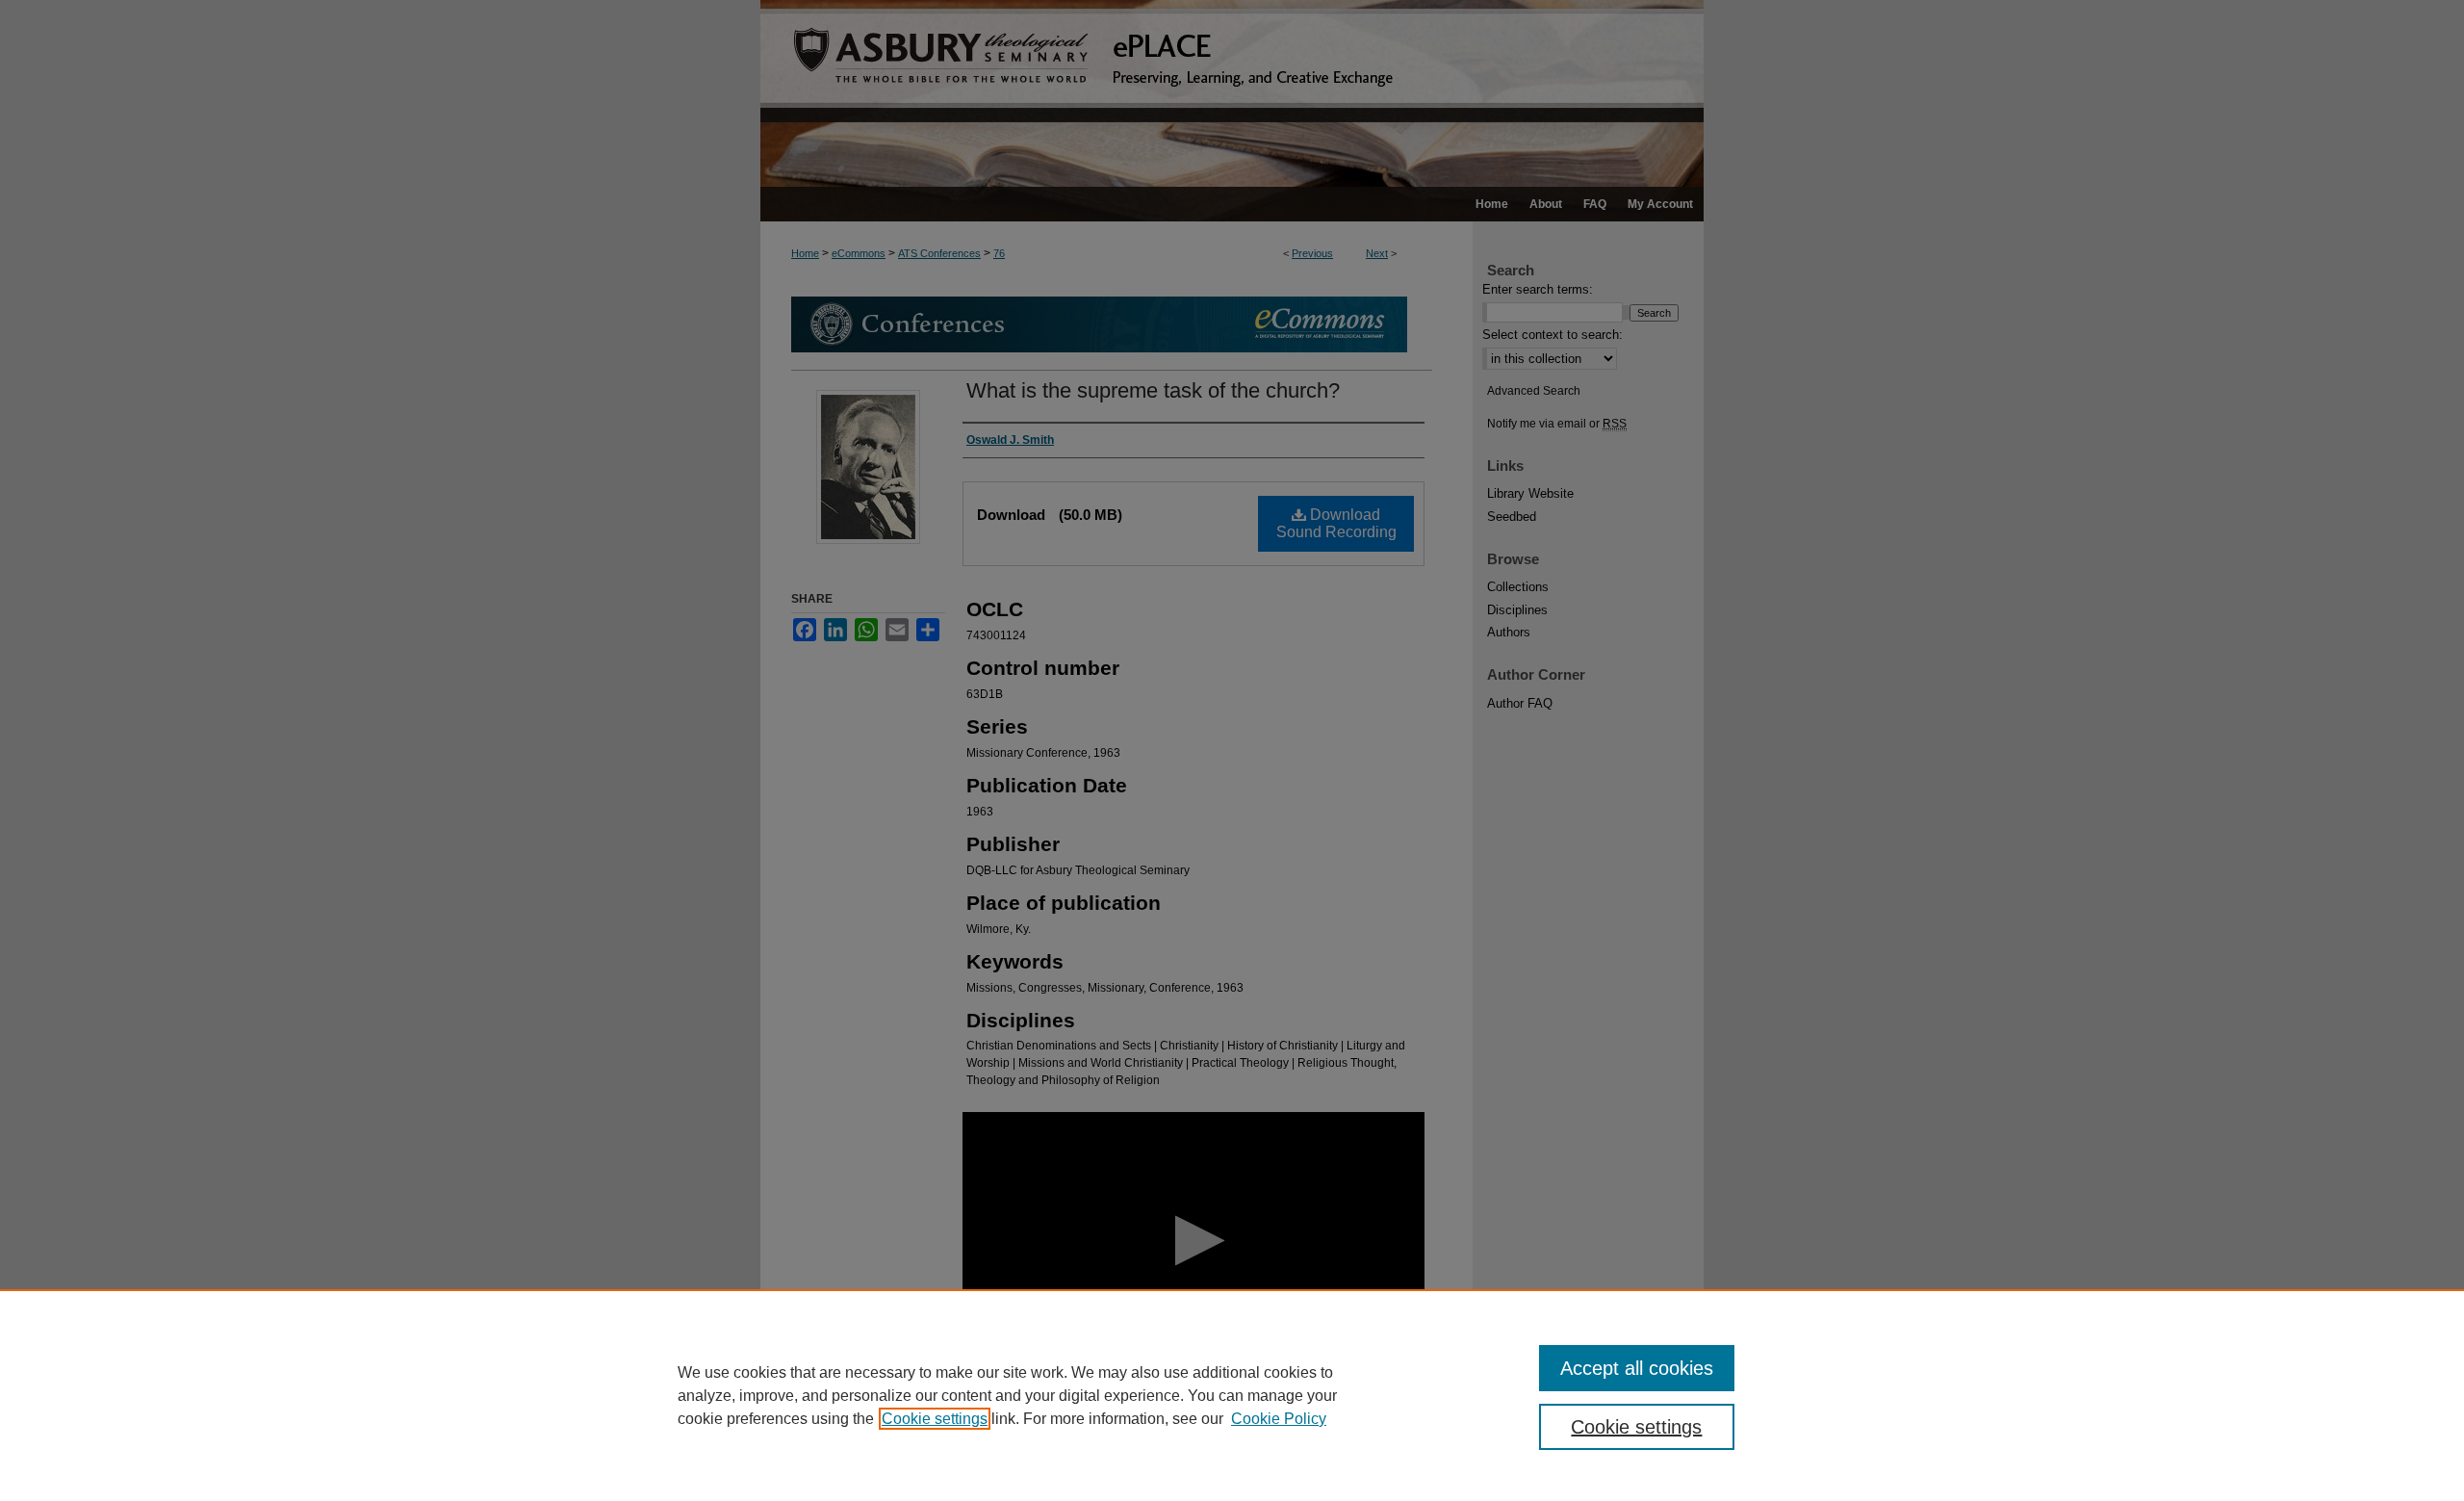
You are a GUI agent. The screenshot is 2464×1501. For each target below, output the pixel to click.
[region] (1232, 1395)
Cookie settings (935, 1419)
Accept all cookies (1637, 1368)
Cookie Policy (1279, 1419)
